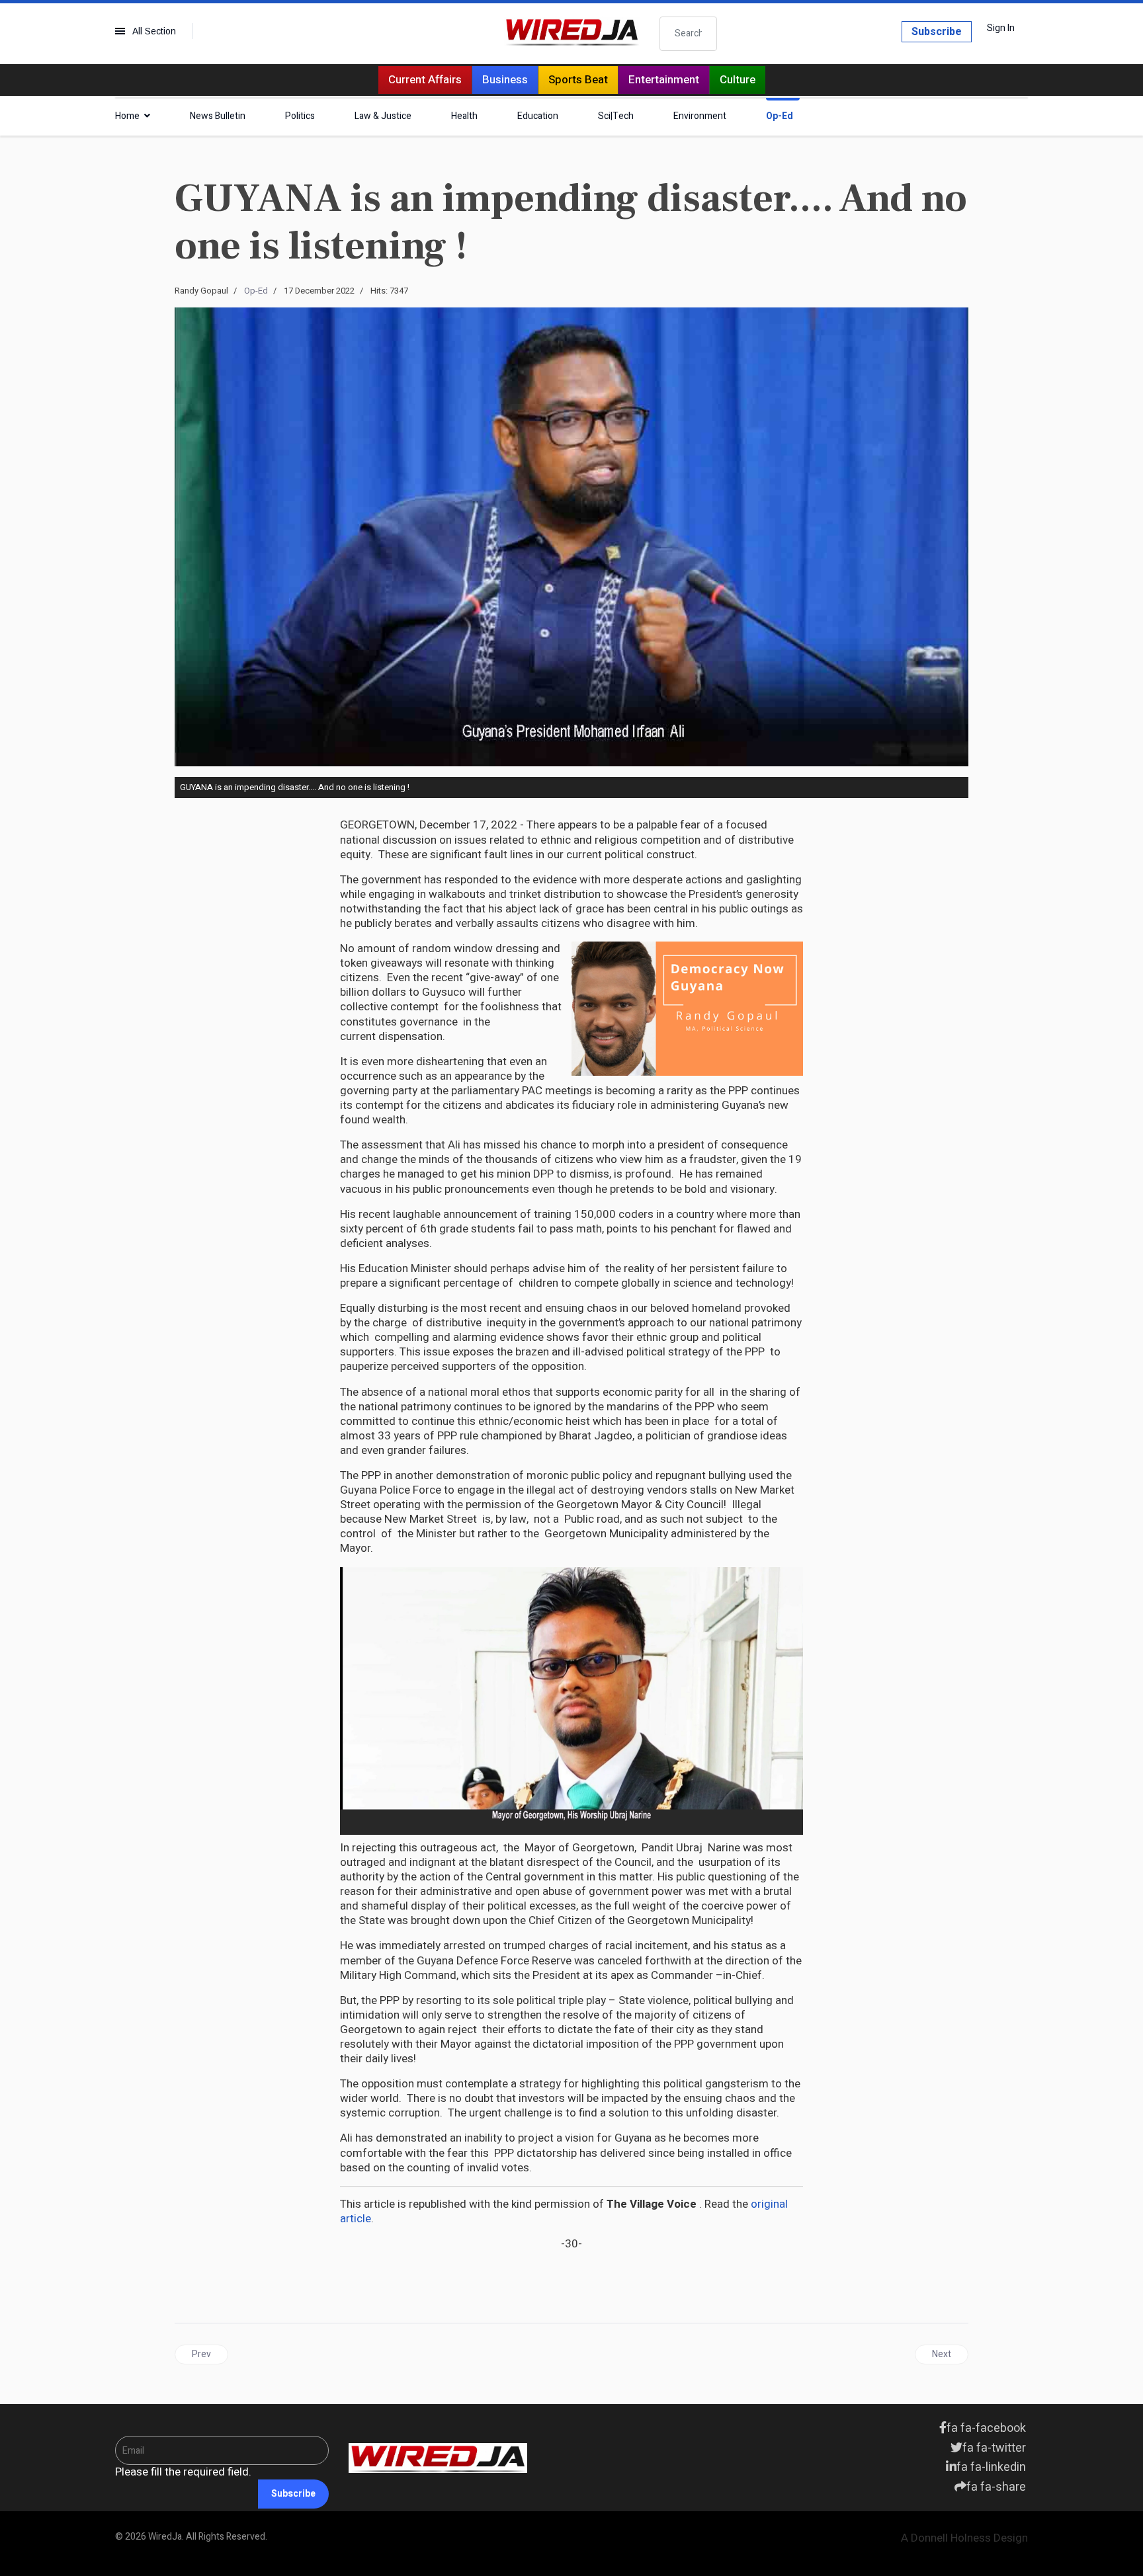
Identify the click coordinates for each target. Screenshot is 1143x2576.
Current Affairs (425, 80)
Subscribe (937, 32)
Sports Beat (578, 80)
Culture (738, 80)
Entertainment (664, 80)
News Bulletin (218, 116)
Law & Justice (383, 116)
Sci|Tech (616, 116)
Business (505, 80)
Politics (300, 116)
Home (127, 116)
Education (538, 116)
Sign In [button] (1001, 28)
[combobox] (689, 34)
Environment (700, 116)
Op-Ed (780, 116)
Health (464, 116)
